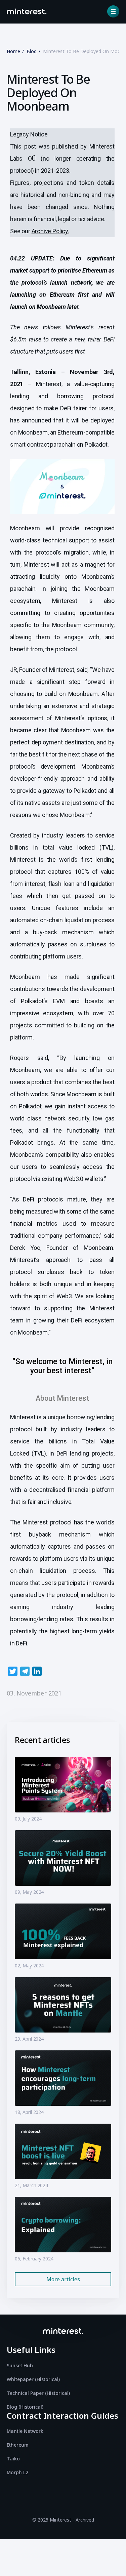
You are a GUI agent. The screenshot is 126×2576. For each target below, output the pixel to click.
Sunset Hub (20, 2365)
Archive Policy (50, 231)
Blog (32, 51)
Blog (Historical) (25, 2407)
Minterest (49, 384)
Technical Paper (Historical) (38, 2393)
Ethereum (18, 2445)
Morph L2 (17, 2472)
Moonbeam (33, 432)
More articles (63, 2279)
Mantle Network (25, 2431)
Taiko (13, 2459)
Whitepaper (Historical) (33, 2379)
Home (13, 51)
